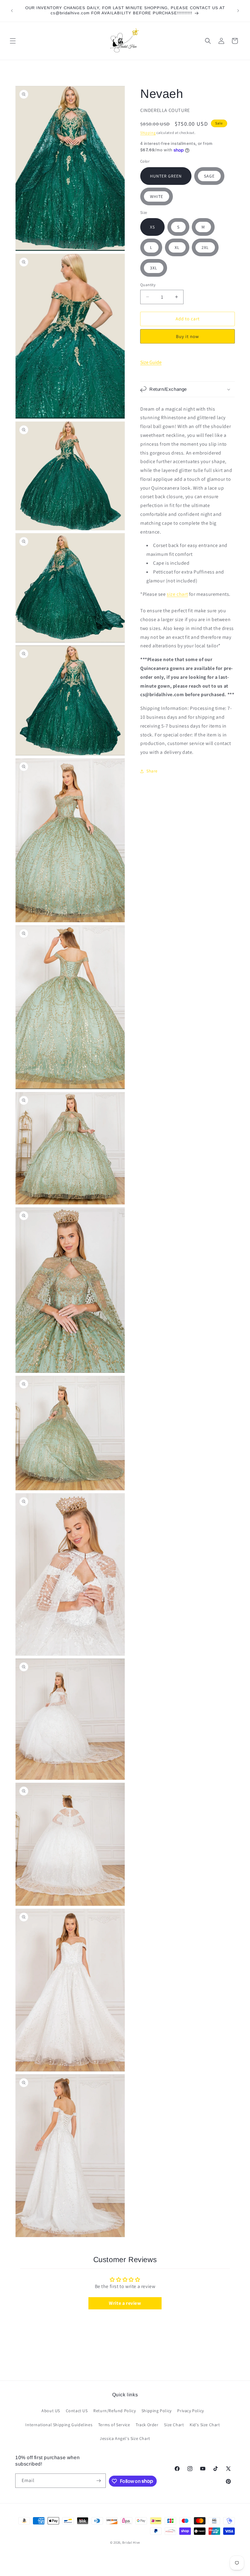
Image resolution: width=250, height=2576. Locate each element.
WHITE (157, 196)
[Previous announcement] (12, 11)
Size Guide (151, 362)
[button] (13, 41)
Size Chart (174, 2425)
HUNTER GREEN (166, 176)
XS (152, 227)
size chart (177, 594)
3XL (154, 268)
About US (51, 2411)
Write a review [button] (125, 2303)
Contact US (77, 2411)
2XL (205, 247)
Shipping (148, 133)
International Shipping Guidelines (59, 2425)
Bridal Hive (131, 2542)
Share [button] (152, 771)
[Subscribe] (99, 2481)
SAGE (209, 176)
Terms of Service (114, 2425)
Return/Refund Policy (114, 2411)
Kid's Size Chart (205, 2425)
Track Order (147, 2425)
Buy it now (187, 336)
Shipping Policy (157, 2411)
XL (177, 247)
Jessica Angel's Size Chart (125, 2438)
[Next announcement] (238, 11)
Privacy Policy (190, 2411)
